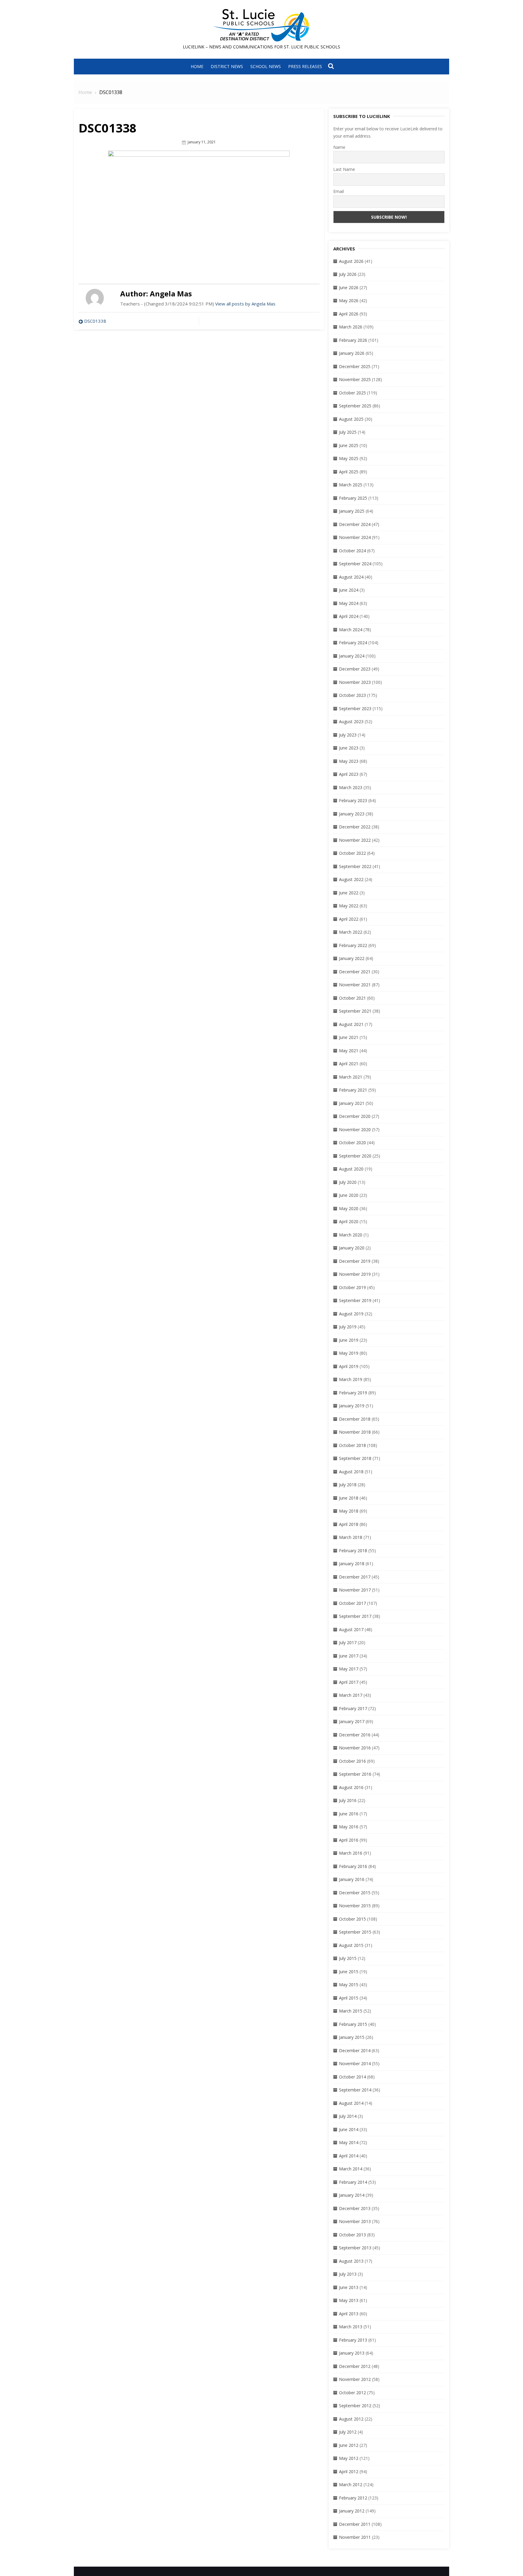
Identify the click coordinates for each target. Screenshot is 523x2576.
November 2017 (355, 1590)
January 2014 (352, 2195)
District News (227, 66)
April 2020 (349, 1221)
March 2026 (351, 327)
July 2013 (348, 2274)
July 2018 (348, 1485)
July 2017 (348, 1642)
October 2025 (352, 393)
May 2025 (349, 458)
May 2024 (349, 603)
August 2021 (351, 1024)
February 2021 (353, 1090)
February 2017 (353, 1708)
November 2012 (355, 2379)
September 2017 (355, 1616)
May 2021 (349, 1051)
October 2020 (352, 1143)
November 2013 (355, 2221)
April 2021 (349, 1064)
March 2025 (351, 485)
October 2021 (352, 998)
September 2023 (355, 708)
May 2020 (349, 1208)
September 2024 (355, 564)
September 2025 (355, 406)
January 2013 (352, 2353)
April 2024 (349, 616)
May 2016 (349, 1827)
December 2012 (355, 2366)
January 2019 (352, 1406)
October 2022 (352, 853)
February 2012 (353, 2498)
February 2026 (353, 340)
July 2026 (348, 274)
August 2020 (351, 1169)
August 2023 (351, 722)
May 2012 (349, 2458)
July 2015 (348, 1958)
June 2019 (349, 1340)
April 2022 (349, 919)
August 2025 (351, 419)
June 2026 (349, 287)
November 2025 (355, 379)
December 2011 (355, 2524)
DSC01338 (95, 321)
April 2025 (349, 472)
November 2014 (355, 2063)
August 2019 (351, 1314)
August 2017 (351, 1629)
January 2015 (352, 2037)
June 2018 (349, 1498)
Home (197, 66)
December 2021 (355, 972)
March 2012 (351, 2485)
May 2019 (349, 1353)
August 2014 (351, 2103)
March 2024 (351, 630)
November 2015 (355, 1906)
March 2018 (351, 1537)
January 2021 (352, 1103)
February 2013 (353, 2340)
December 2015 (355, 1893)
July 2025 (348, 432)
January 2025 (352, 511)
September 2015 (355, 1932)
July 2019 (348, 1327)
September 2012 (355, 2406)
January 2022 (352, 958)
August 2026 (351, 261)
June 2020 (349, 1195)
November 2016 (355, 1748)
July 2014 (348, 2116)
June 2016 (349, 1814)
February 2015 (353, 2024)
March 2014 (351, 2169)
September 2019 (355, 1300)
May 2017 (349, 1669)
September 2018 (355, 1458)
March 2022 (351, 932)
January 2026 (352, 353)
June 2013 (349, 2287)
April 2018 (349, 1524)
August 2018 (351, 1472)
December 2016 (355, 1735)
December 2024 (355, 524)
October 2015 (352, 1919)
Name (339, 147)
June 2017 (349, 1656)
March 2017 (351, 1695)
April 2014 (349, 2156)
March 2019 (351, 1379)
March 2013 (351, 2327)
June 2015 (349, 1972)
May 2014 (349, 2142)
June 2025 (349, 445)
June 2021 (349, 1037)
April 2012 (349, 2472)
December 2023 (355, 669)
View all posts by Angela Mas (245, 304)
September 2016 (355, 1774)
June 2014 (349, 2129)
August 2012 (351, 2419)
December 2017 (355, 1577)
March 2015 (351, 2011)
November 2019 (355, 1274)
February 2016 (353, 1866)
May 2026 (349, 300)
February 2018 (353, 1551)
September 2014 (355, 2090)
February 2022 (353, 945)
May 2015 (349, 1985)
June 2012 (349, 2445)
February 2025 (353, 498)
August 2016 (351, 1787)
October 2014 (352, 2077)
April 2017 (349, 1682)
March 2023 (351, 787)
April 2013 (349, 2314)
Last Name (344, 169)
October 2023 (352, 695)
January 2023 (352, 814)
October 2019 (352, 1287)
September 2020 (355, 1156)
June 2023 (349, 748)
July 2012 (348, 2432)
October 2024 (352, 551)
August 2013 (351, 2261)
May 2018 (349, 1511)
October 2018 (352, 1445)
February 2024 (353, 643)
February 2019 (353, 1393)
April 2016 (349, 1840)
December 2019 (355, 1261)
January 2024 (352, 656)
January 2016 (352, 1879)
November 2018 (355, 1432)
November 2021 (355, 985)
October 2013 (352, 2235)
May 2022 (349, 906)
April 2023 (349, 774)
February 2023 (353, 800)
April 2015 (349, 1998)
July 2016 (348, 1800)
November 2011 (355, 2537)
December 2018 (355, 1419)
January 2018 (352, 1564)
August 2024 (351, 577)
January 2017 (352, 1721)
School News (266, 66)
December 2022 (355, 827)
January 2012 (352, 2511)
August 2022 (351, 879)
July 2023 (348, 735)
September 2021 (355, 1011)
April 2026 (349, 314)
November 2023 (355, 682)
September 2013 (355, 2248)
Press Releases (305, 66)
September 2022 (355, 866)
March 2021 (351, 1077)
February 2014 (353, 2182)
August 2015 (351, 1945)
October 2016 (352, 1761)
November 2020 (355, 1130)
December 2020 (355, 1116)
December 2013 (355, 2208)
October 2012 (352, 2393)
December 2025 (355, 366)
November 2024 (355, 537)
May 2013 (349, 2300)
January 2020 (352, 1248)
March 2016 (351, 1853)
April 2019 (349, 1366)
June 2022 (349, 893)
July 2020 (348, 1182)
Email (339, 191)
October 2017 (352, 1603)
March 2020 (351, 1235)
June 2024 (349, 590)
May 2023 (349, 761)
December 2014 (355, 2050)
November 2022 (355, 840)
